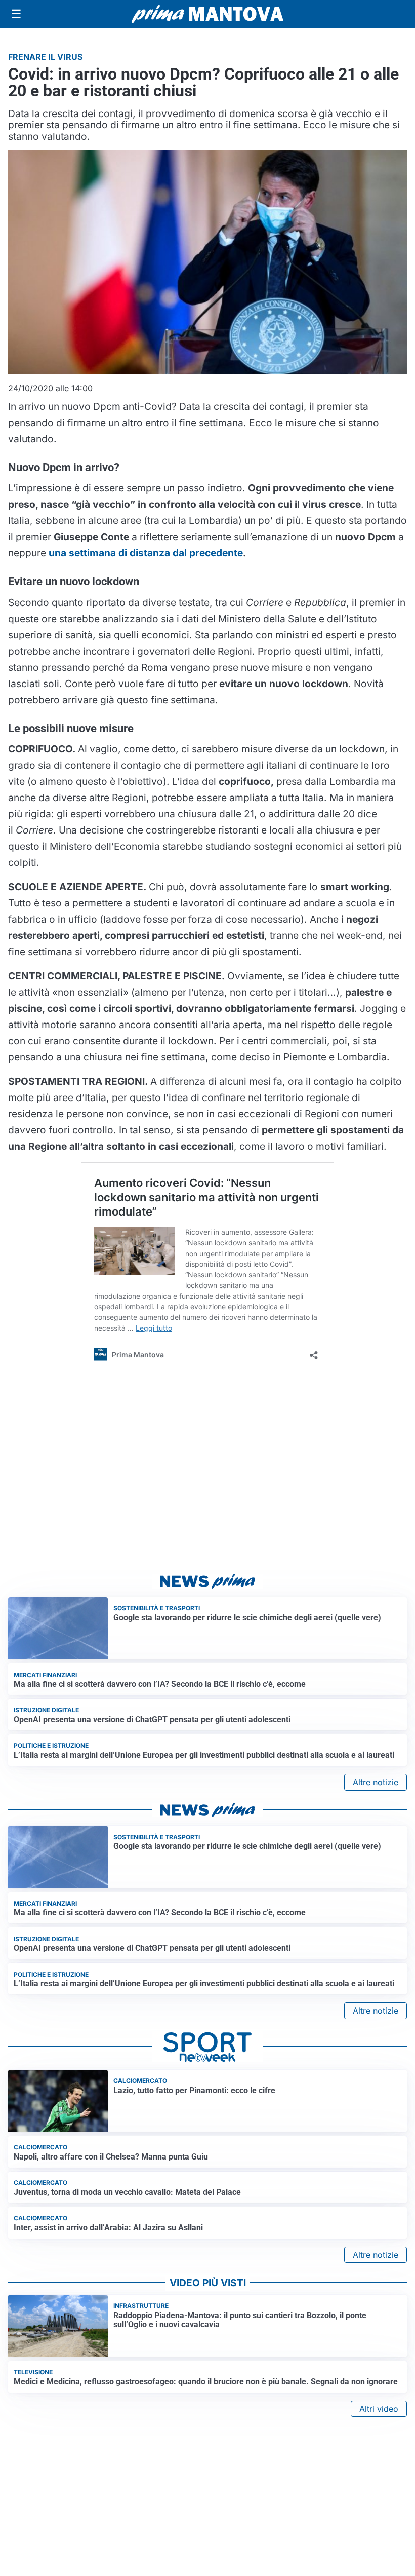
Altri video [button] (379, 2409)
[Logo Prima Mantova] (207, 14)
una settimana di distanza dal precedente (146, 553)
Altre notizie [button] (376, 1782)
